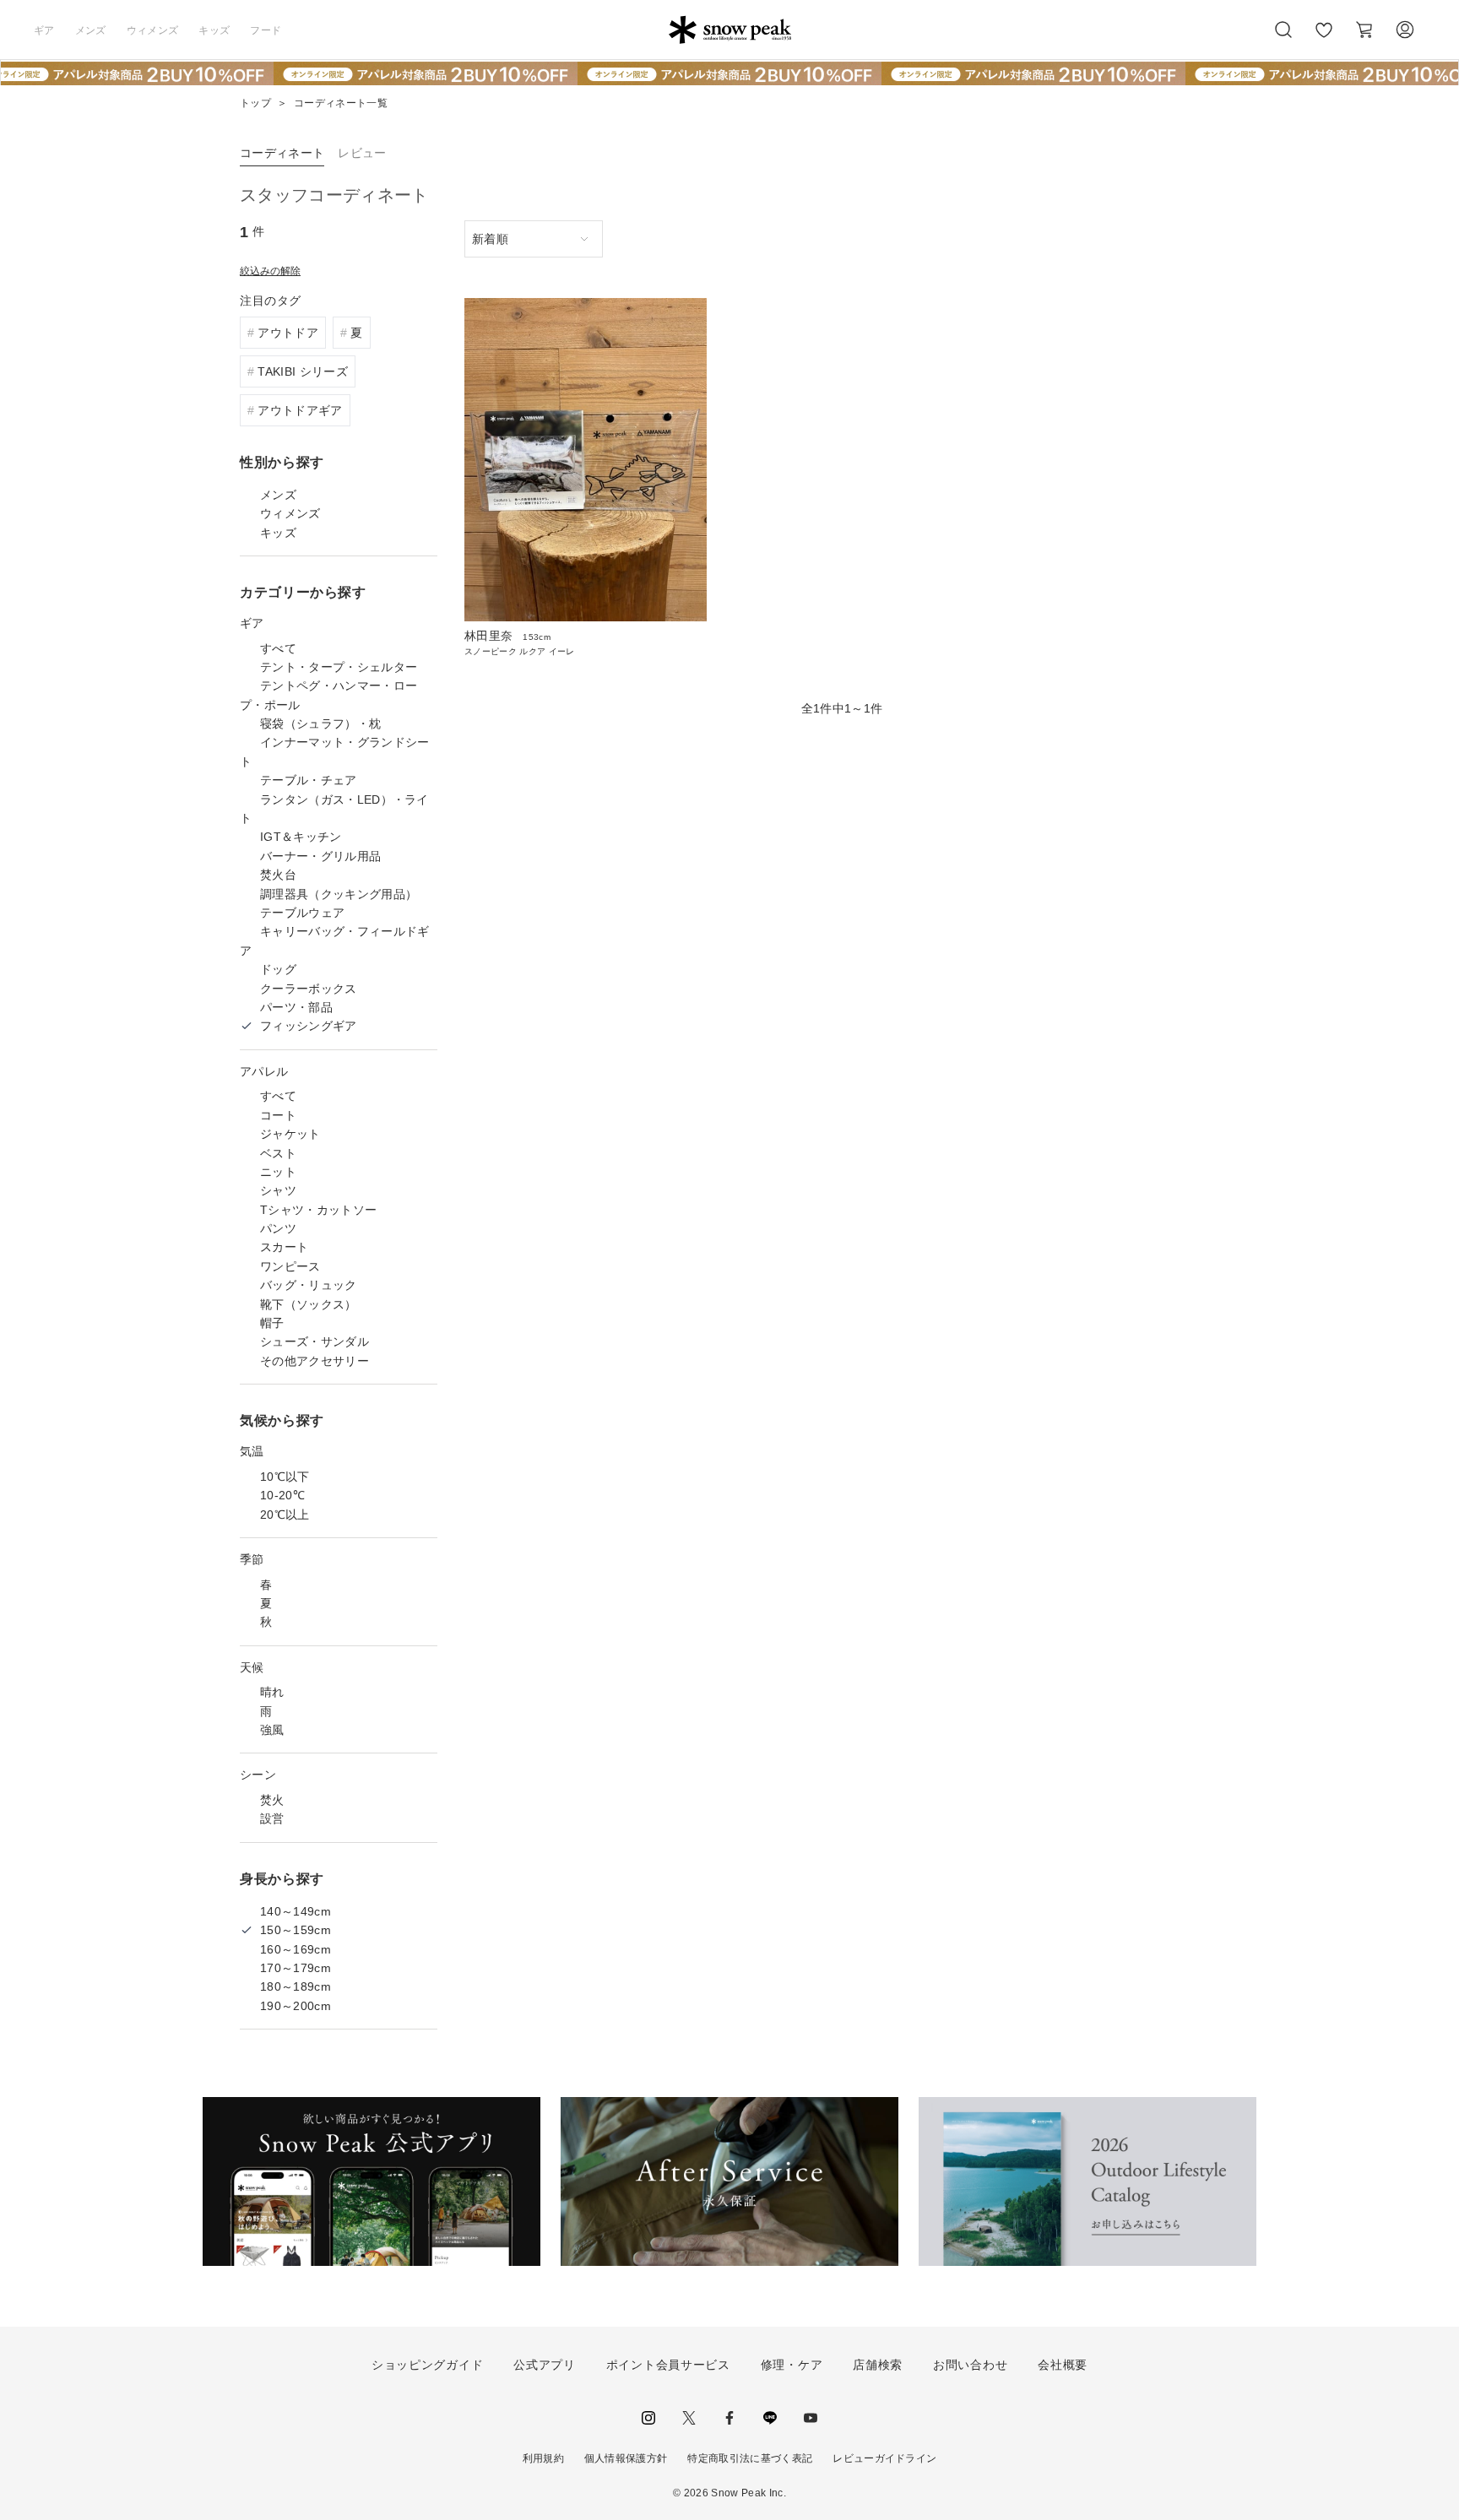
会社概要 (1063, 2365)
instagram (648, 2418)
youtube (811, 2418)
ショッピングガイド (427, 2365)
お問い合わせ (970, 2365)
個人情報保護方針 (626, 2458)
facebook (729, 2418)
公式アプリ (545, 2365)
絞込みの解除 (270, 271)
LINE (770, 2418)
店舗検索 (878, 2365)
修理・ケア (792, 2365)
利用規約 (543, 2458)
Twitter (689, 2418)
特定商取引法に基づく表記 (750, 2458)
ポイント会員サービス (668, 2365)
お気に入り (1324, 39)
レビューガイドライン (884, 2458)
